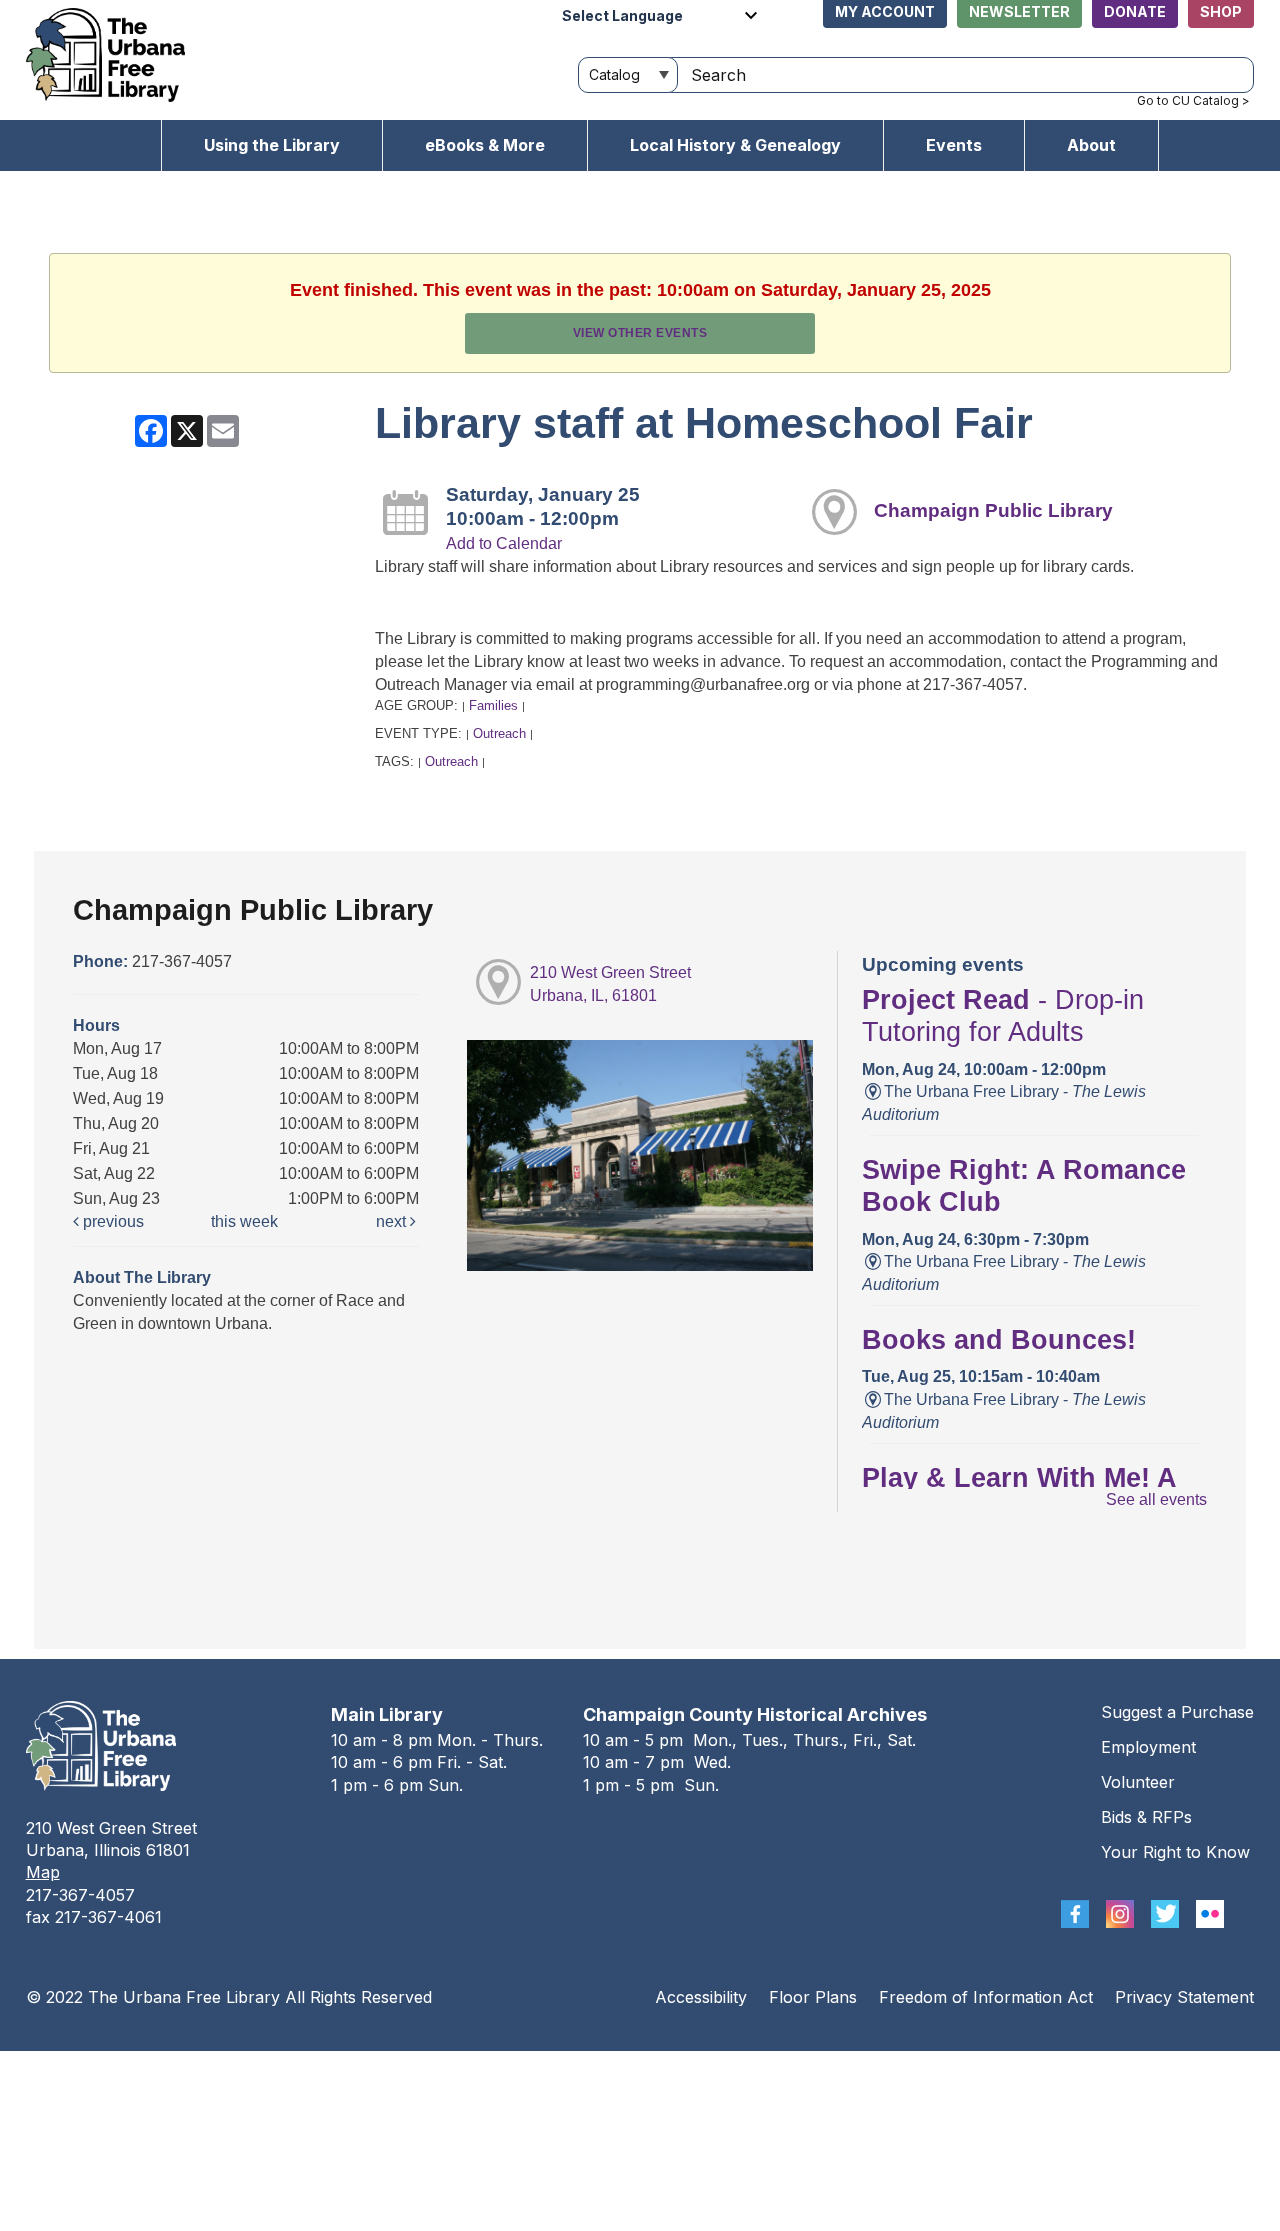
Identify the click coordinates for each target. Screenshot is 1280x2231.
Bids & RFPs (1146, 1817)
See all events (1156, 1499)
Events (954, 145)
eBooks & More (485, 145)
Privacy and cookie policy (558, 2070)
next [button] (393, 1221)
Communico (762, 2070)
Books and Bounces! (999, 1340)
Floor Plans (813, 1997)
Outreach (499, 733)
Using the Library (272, 145)
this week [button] (244, 1221)
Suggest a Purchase (1177, 1712)
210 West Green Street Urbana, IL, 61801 (610, 984)
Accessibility (701, 1997)
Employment (1148, 1747)
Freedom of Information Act (986, 1997)
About (1091, 145)
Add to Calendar (504, 543)
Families (493, 705)
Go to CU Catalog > (1193, 100)
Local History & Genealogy (735, 145)
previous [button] (111, 1221)
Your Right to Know (1175, 1852)
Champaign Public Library (993, 510)
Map (43, 1872)
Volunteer (1138, 1782)
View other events (640, 333)
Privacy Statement (1184, 1997)
